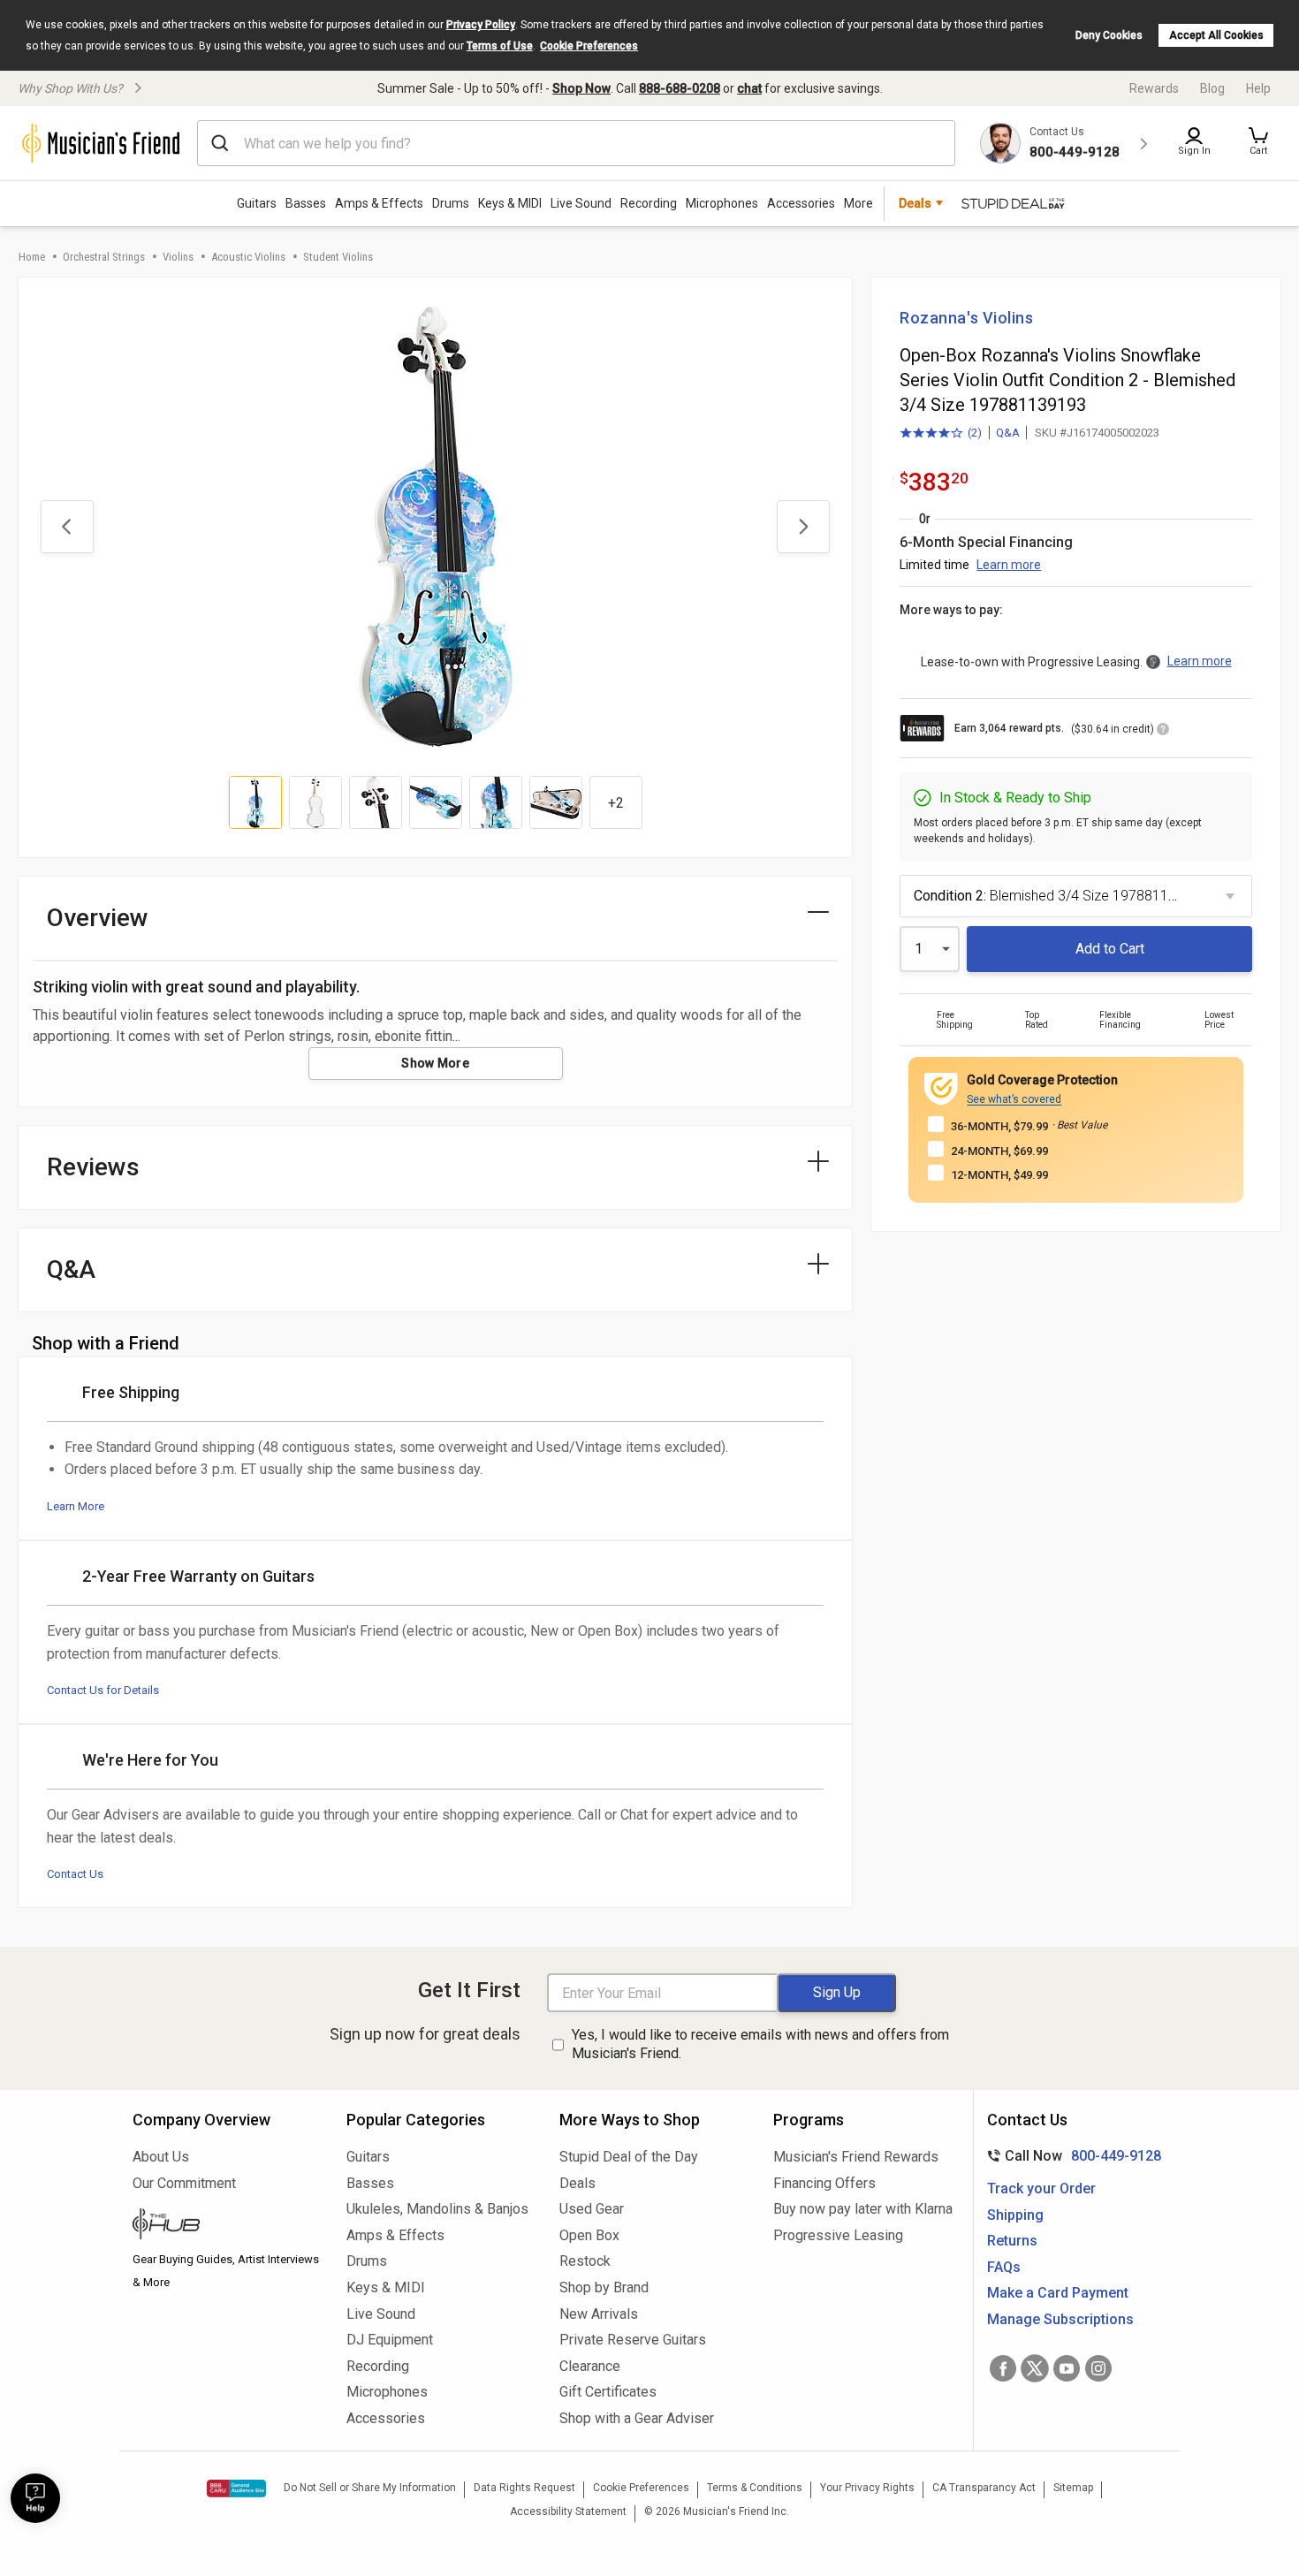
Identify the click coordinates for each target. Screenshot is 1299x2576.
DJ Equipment (390, 2340)
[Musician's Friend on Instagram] (1098, 2368)
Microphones (722, 203)
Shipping (1015, 2215)
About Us (161, 2157)
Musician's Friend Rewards (856, 2157)
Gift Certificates (608, 2392)
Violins (178, 257)
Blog (1212, 88)
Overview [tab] (98, 918)
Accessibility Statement (568, 2511)
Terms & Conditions (755, 2488)
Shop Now (581, 88)
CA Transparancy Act (984, 2488)
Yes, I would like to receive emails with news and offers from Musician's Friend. (760, 2044)
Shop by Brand (604, 2287)
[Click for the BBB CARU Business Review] (236, 2489)
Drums (451, 203)
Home (32, 257)
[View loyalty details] (1163, 732)
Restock (585, 2261)
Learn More (76, 1506)
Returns (1012, 2241)
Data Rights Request (524, 2488)
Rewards (1154, 88)
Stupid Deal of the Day (629, 2157)
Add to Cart (1110, 949)
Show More (435, 1063)
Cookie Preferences (589, 46)
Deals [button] (915, 203)
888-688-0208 (680, 88)
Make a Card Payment (1058, 2293)
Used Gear (592, 2209)
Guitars (257, 203)
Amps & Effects (379, 203)
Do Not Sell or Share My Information (370, 2488)
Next (803, 527)
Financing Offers (824, 2183)
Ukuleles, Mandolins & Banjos (437, 2209)
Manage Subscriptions (1060, 2319)
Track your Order (1041, 2188)
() (941, 434)
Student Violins (338, 257)
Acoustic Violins (248, 257)
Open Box (589, 2235)
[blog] (226, 2226)
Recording (649, 203)
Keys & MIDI (510, 203)
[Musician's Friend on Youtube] (1067, 2368)
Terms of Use (500, 46)
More (858, 203)
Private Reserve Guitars (633, 2340)
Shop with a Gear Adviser (637, 2418)
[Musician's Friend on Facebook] (1003, 2368)
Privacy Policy (481, 25)
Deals (577, 2183)
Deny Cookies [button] (1109, 35)
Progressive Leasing (838, 2235)
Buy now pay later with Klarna (863, 2209)
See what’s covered (1014, 1099)
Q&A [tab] (71, 1269)
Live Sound (581, 203)
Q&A (1008, 433)
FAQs (1004, 2267)
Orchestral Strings (104, 257)
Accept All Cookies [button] (1216, 35)
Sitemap (1073, 2488)
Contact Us (75, 1874)
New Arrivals (599, 2314)
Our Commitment (184, 2183)
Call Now (1071, 2156)
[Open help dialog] (35, 2498)
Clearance (590, 2366)
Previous (67, 527)
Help (1258, 88)
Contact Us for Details (103, 1690)
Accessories (801, 203)
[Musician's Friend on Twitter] (1035, 2368)
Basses (306, 203)
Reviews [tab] (93, 1167)
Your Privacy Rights (867, 2488)
